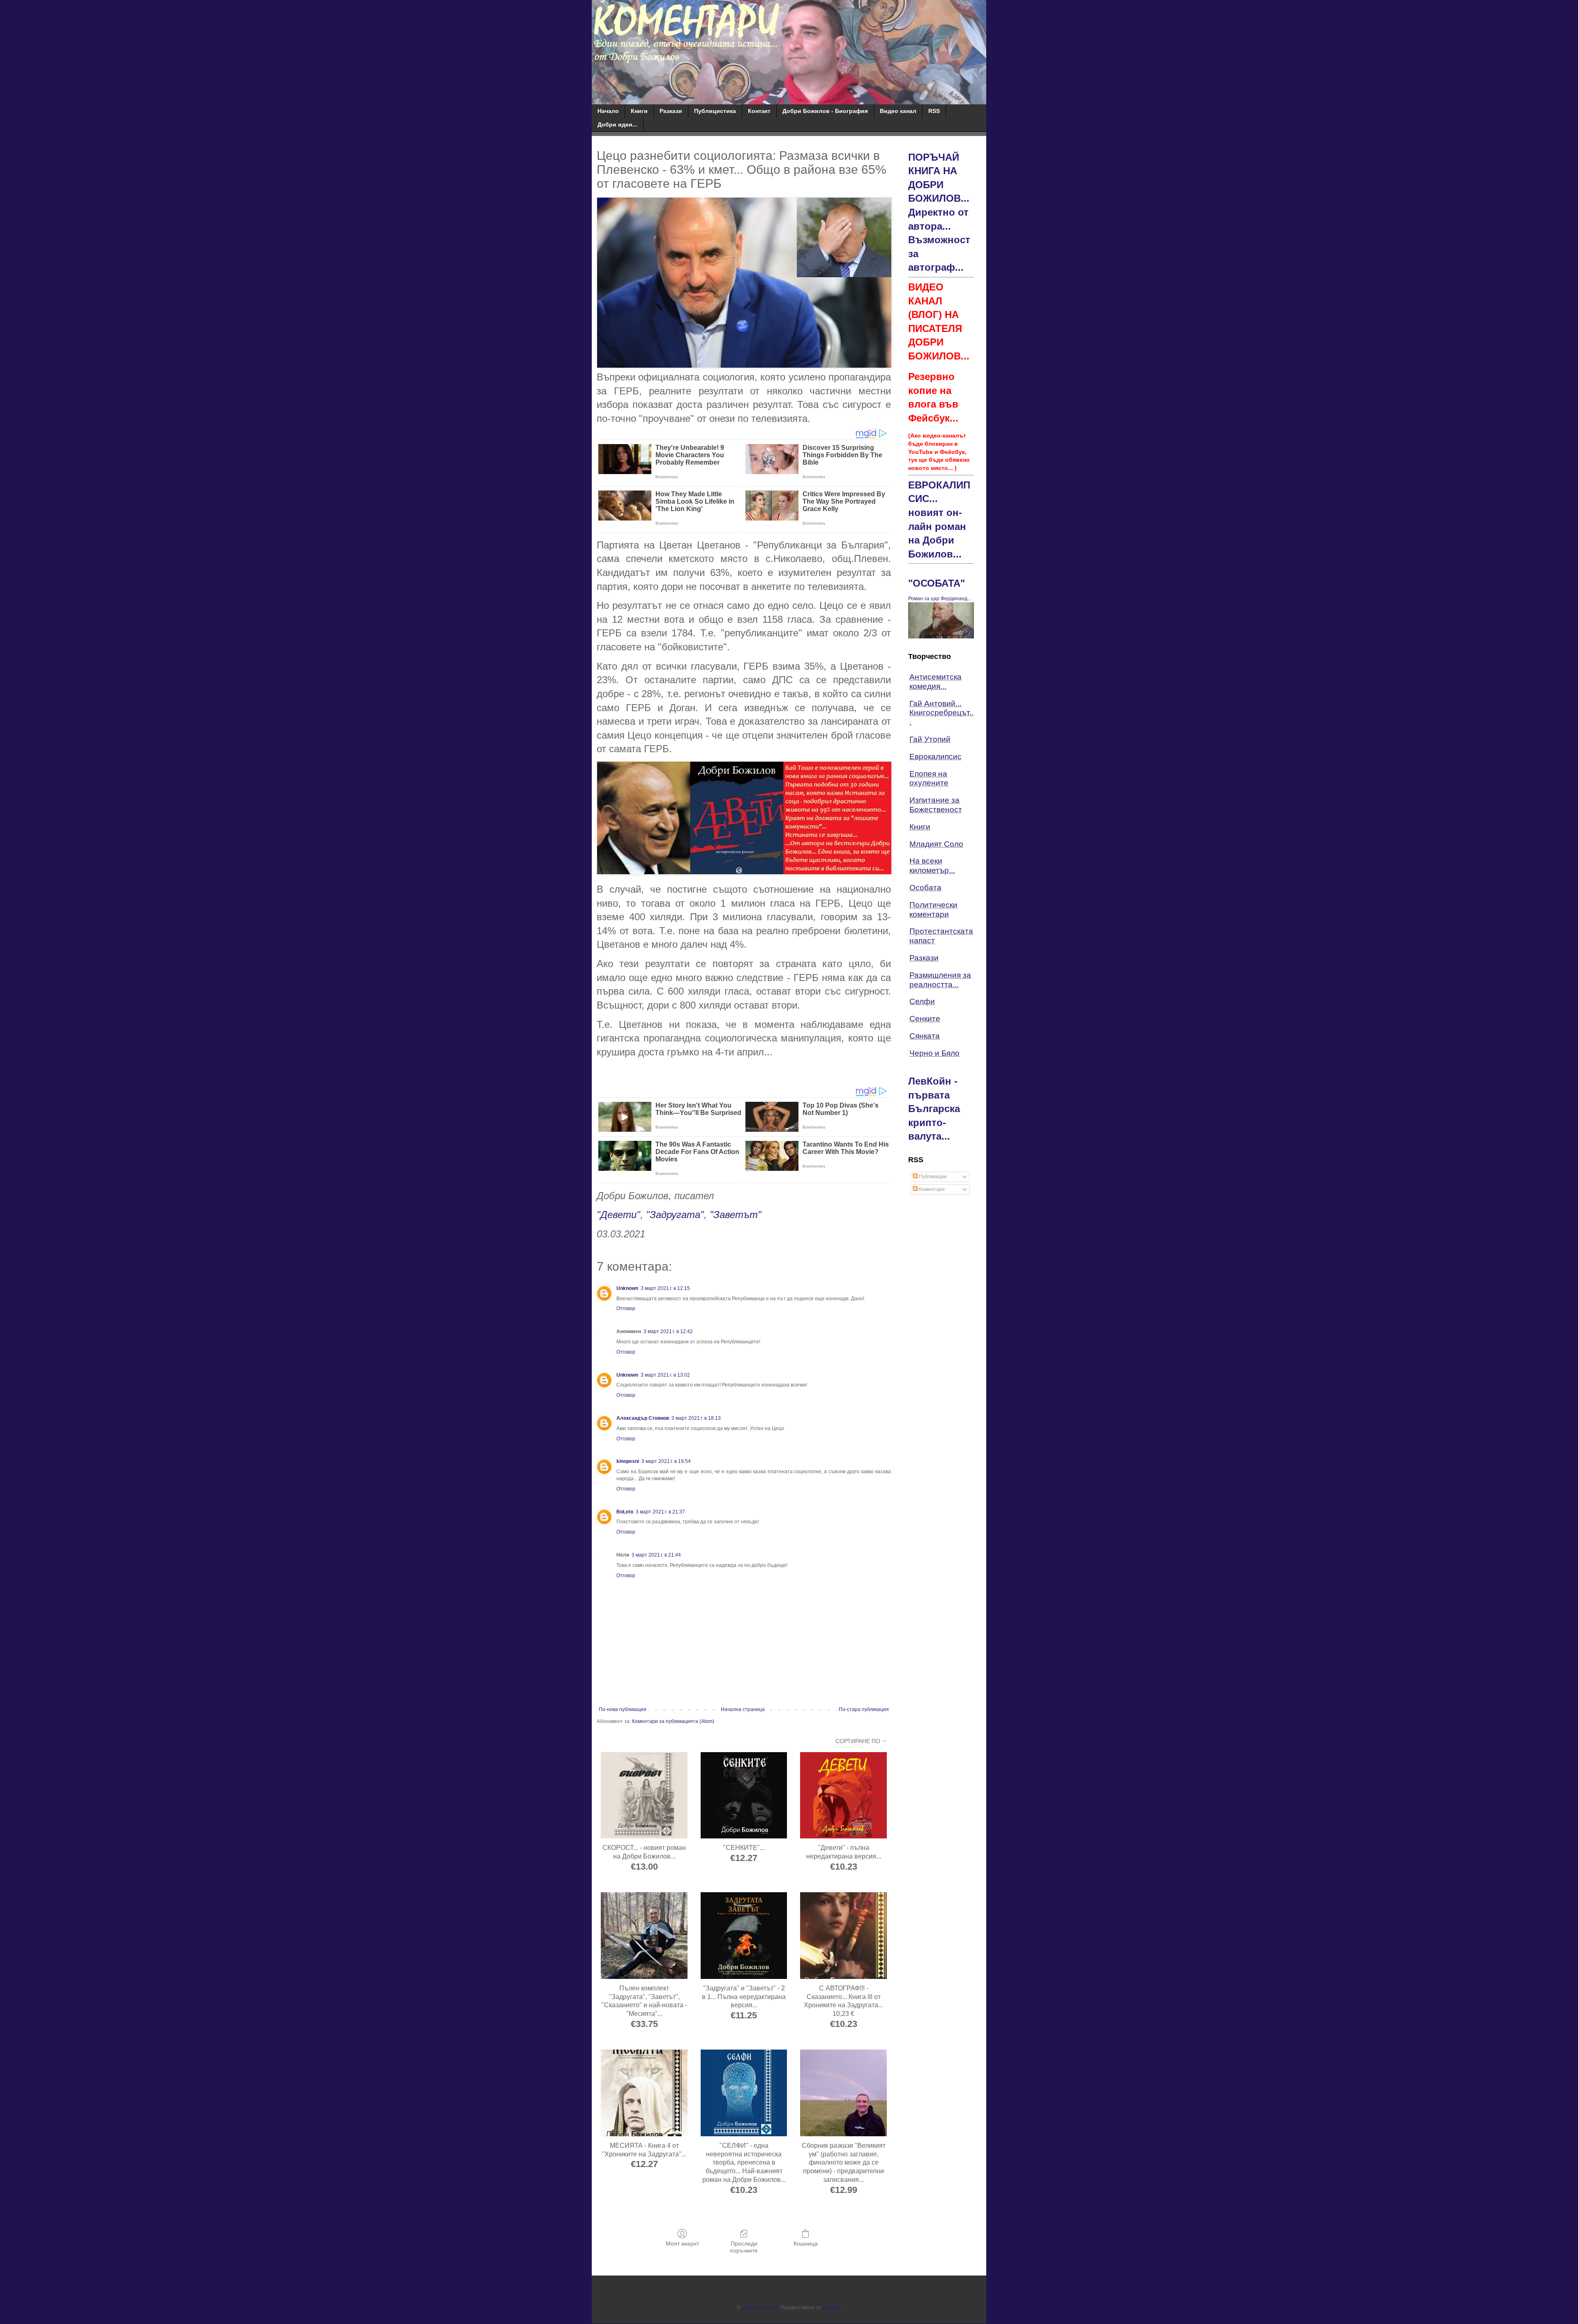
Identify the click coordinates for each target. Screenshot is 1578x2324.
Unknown (627, 1288)
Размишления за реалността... (940, 980)
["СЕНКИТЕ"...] (744, 1795)
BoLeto (625, 1512)
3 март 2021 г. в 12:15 (665, 1288)
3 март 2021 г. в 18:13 (696, 1418)
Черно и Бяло (934, 1053)
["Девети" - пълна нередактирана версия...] (843, 1795)
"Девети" (618, 1215)
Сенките (925, 1019)
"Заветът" (736, 1215)
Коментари (931, 1189)
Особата (925, 888)
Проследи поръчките (744, 2247)
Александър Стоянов (643, 1418)
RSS (934, 111)
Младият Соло (936, 844)
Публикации (932, 1177)
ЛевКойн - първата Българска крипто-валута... (934, 1109)
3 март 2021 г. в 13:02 (665, 1375)
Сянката (925, 1036)
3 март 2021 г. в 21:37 (660, 1512)
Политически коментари (933, 910)
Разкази (671, 111)
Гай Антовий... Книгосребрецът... (941, 713)
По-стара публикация (864, 1709)
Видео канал (898, 111)
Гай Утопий (930, 739)
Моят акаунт (682, 2243)
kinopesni (628, 1461)
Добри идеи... (617, 124)
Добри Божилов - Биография (825, 111)
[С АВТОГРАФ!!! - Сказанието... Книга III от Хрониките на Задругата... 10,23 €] (843, 1936)
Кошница (806, 2243)
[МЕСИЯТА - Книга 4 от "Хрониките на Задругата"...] (644, 2093)
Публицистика (715, 111)
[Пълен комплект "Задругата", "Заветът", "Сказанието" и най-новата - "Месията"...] (644, 1936)
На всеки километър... (932, 866)
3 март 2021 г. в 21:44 (656, 1555)
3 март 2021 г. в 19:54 (666, 1461)
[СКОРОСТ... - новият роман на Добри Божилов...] (644, 1795)
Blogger (831, 2308)
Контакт (759, 111)
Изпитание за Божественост (936, 805)
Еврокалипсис (935, 757)
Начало (608, 111)
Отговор (626, 1308)
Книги (639, 111)
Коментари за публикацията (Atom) (673, 1721)
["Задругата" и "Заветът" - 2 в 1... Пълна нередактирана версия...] (744, 1936)
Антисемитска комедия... (935, 682)
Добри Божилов (760, 2308)
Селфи (922, 1001)
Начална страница (743, 1709)
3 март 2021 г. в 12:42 (668, 1331)
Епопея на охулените (929, 779)
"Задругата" (675, 1215)
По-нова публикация (623, 1709)
